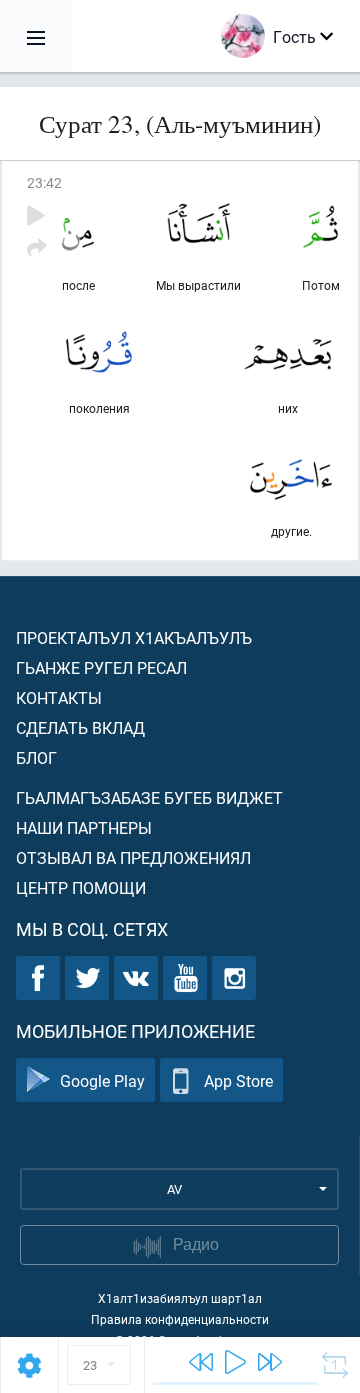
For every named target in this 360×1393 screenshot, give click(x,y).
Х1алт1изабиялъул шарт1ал (180, 1298)
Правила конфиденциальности (180, 1319)
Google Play (102, 1080)
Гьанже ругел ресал (101, 667)
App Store (238, 1080)
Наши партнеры (84, 827)
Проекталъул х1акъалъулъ (134, 637)
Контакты (59, 697)
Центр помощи (81, 887)
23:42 (44, 182)
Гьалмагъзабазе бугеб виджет (149, 797)
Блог (36, 757)
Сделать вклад (80, 727)
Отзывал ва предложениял (133, 857)
